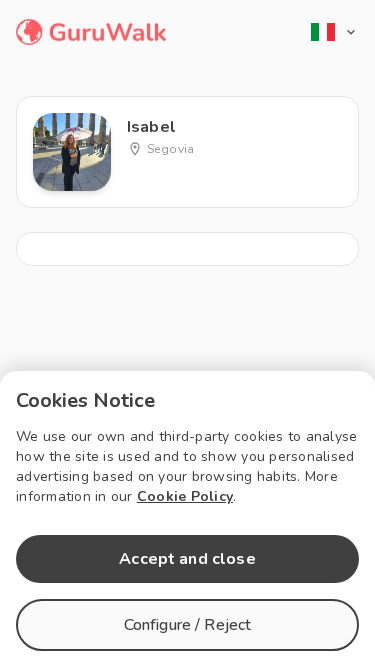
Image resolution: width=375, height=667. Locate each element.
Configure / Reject (188, 625)
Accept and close (187, 559)
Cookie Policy (185, 496)
